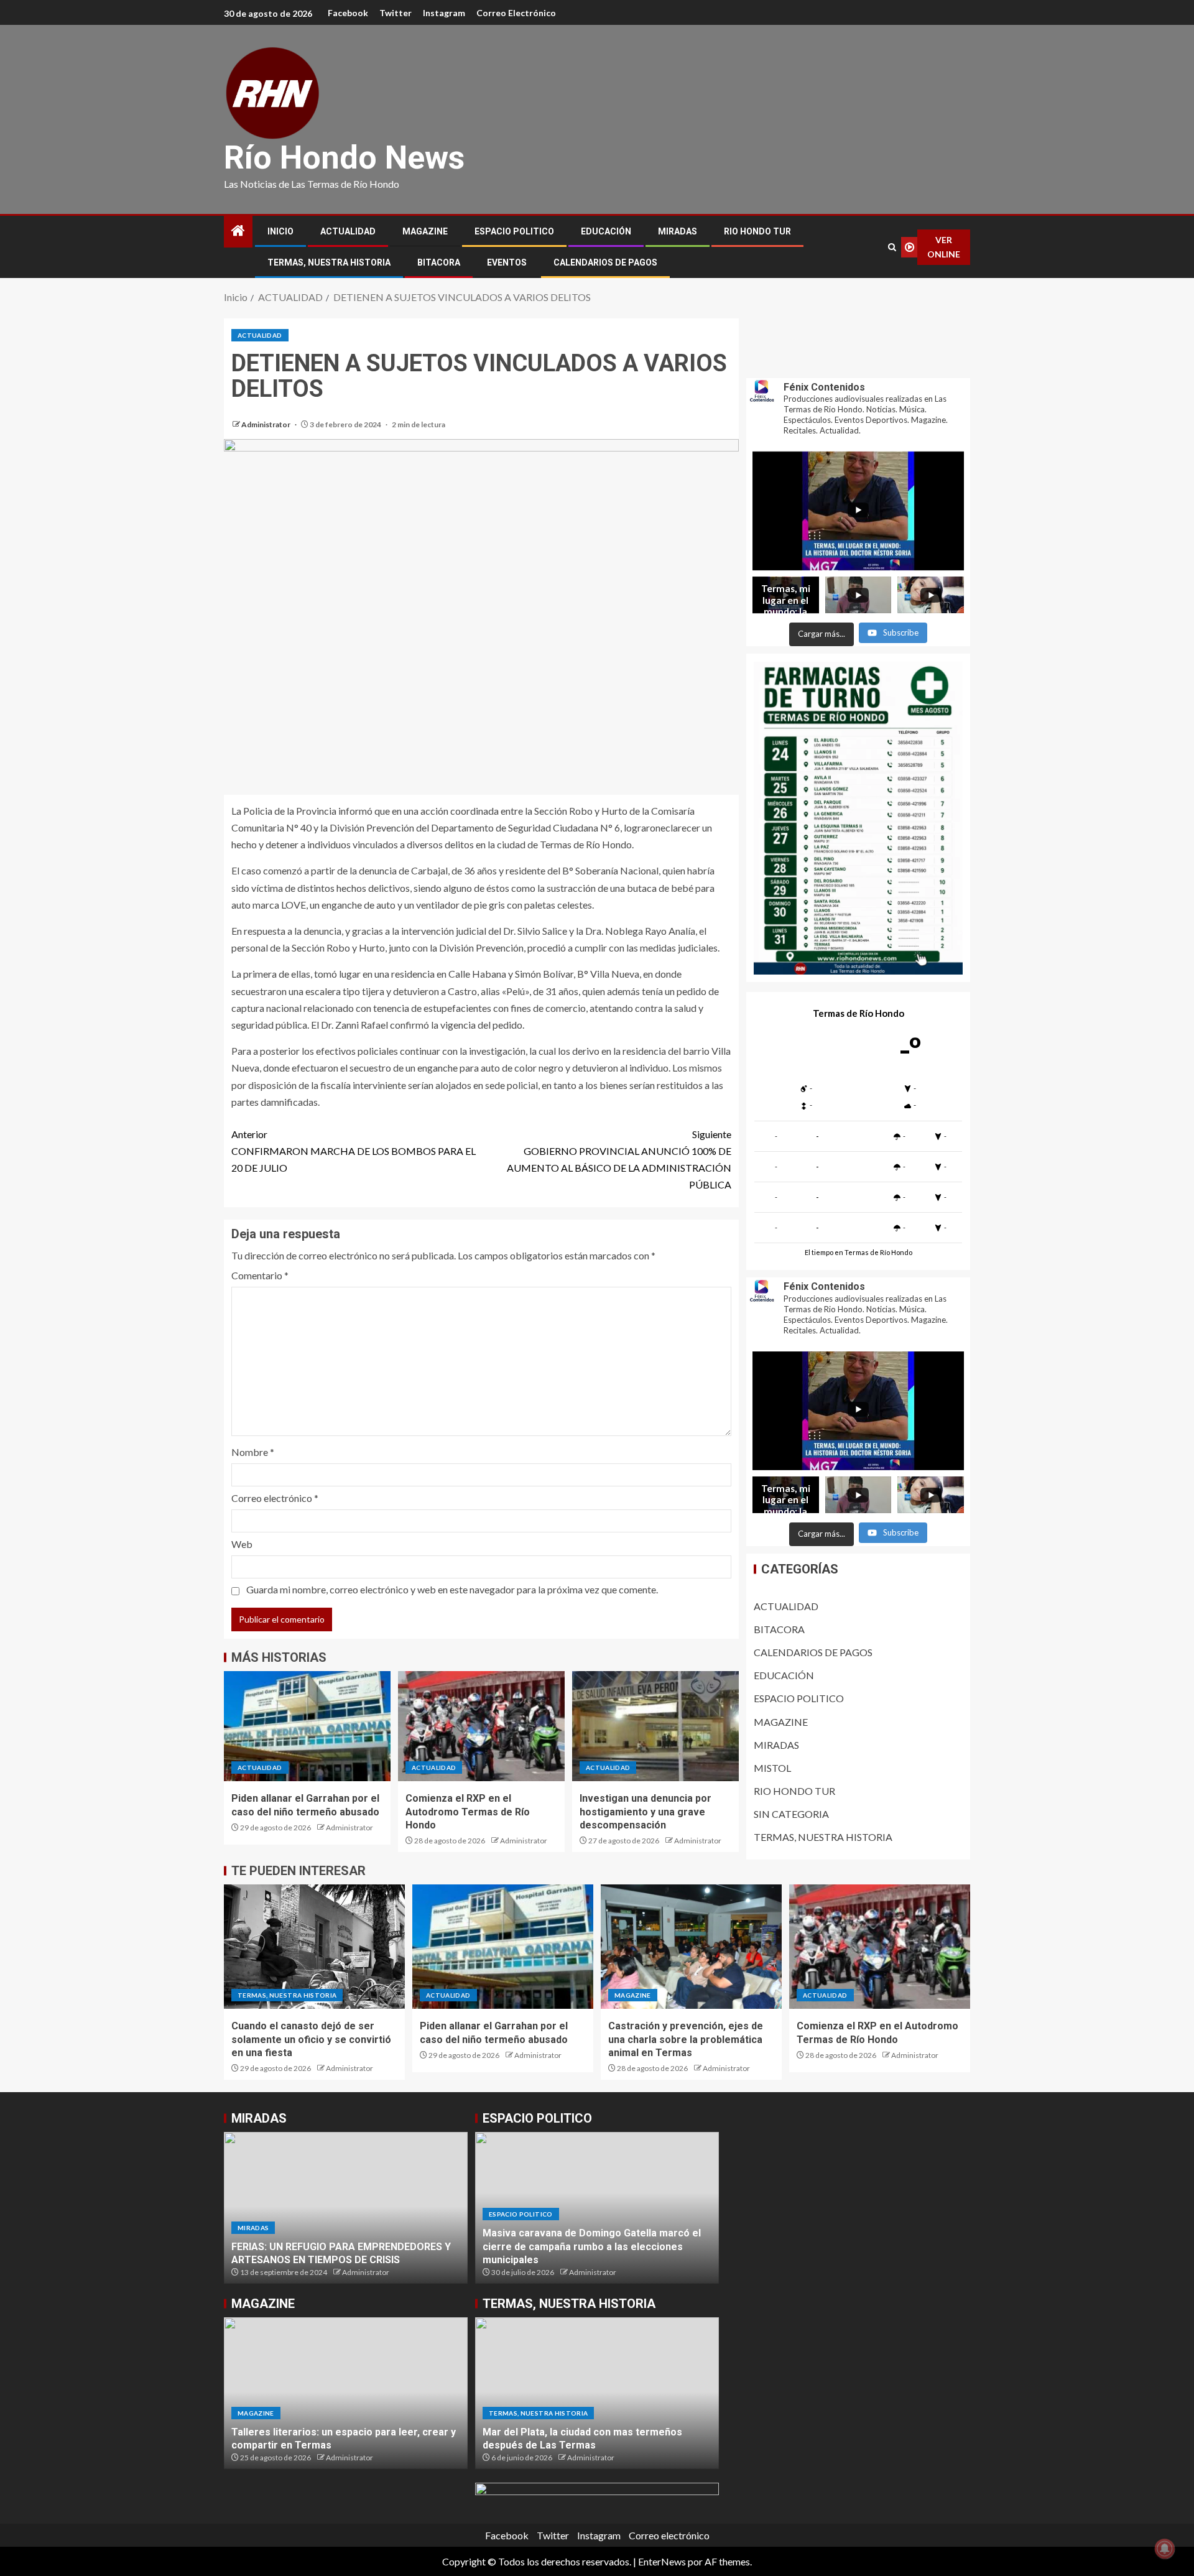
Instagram (444, 13)
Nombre (253, 1452)
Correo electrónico (516, 13)
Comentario (260, 1275)
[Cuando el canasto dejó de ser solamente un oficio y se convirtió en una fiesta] (314, 1947)
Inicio (280, 231)
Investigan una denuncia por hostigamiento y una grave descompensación (646, 1812)
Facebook (348, 13)
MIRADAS (678, 231)
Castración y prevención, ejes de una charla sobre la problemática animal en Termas (686, 2039)
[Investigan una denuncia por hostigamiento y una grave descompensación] (655, 1726)
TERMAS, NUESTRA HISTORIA (329, 262)
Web (242, 1544)
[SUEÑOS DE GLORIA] (346, 2208)
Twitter (396, 13)
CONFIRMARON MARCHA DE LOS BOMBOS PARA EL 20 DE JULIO (354, 1151)
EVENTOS (507, 262)
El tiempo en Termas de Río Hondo (858, 1253)
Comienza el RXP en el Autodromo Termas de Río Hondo (468, 1812)
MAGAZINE (425, 231)
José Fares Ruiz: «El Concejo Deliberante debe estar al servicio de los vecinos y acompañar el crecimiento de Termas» (594, 2246)
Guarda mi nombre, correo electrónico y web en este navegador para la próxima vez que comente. (452, 1589)
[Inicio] (238, 231)
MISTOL (772, 1768)
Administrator (266, 424)
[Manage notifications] (1165, 2549)
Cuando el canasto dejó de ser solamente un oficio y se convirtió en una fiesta (311, 2039)
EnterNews (662, 2561)
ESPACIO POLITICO (514, 231)
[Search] (892, 247)
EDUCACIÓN (606, 231)
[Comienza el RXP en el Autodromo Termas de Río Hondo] (481, 1726)
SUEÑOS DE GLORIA (277, 2260)
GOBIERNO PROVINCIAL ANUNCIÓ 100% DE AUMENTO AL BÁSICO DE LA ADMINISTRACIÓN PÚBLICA (619, 1160)
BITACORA (439, 262)
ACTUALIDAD (348, 231)
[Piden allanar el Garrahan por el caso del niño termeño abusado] (307, 1726)
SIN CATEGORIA (791, 1814)
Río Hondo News (344, 158)
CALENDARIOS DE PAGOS (605, 262)
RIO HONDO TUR (757, 231)
